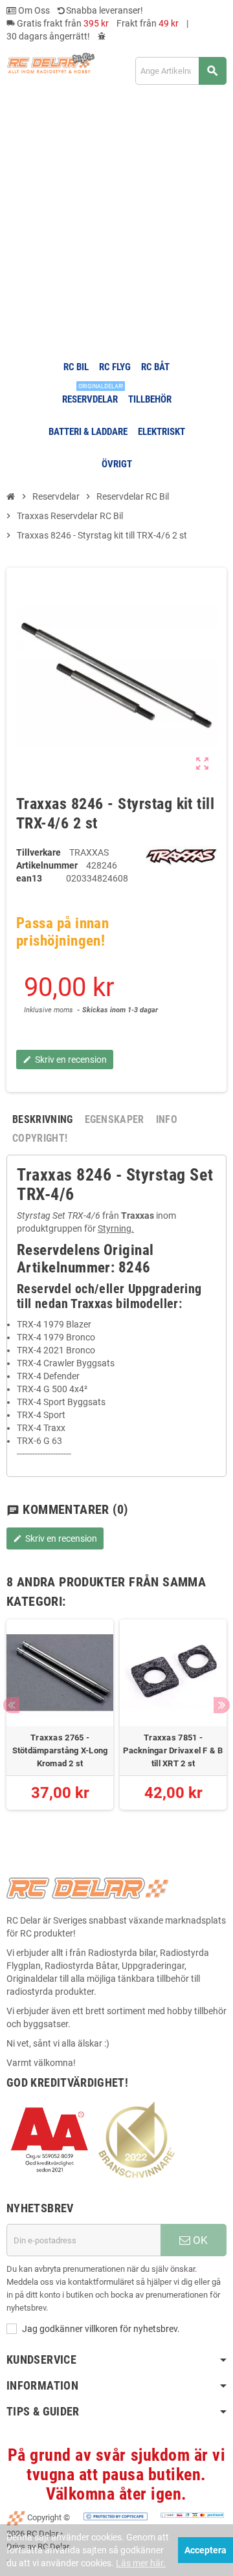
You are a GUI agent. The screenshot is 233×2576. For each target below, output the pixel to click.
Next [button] (222, 1705)
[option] (60, 1721)
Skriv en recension (55, 1538)
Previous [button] (11, 1705)
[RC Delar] (50, 62)
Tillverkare (39, 852)
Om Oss (33, 10)
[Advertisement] (116, 222)
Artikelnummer (47, 865)
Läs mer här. (141, 2563)
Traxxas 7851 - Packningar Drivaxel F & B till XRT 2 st (173, 1750)
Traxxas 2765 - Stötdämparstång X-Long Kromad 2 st (60, 1750)
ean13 (29, 878)
